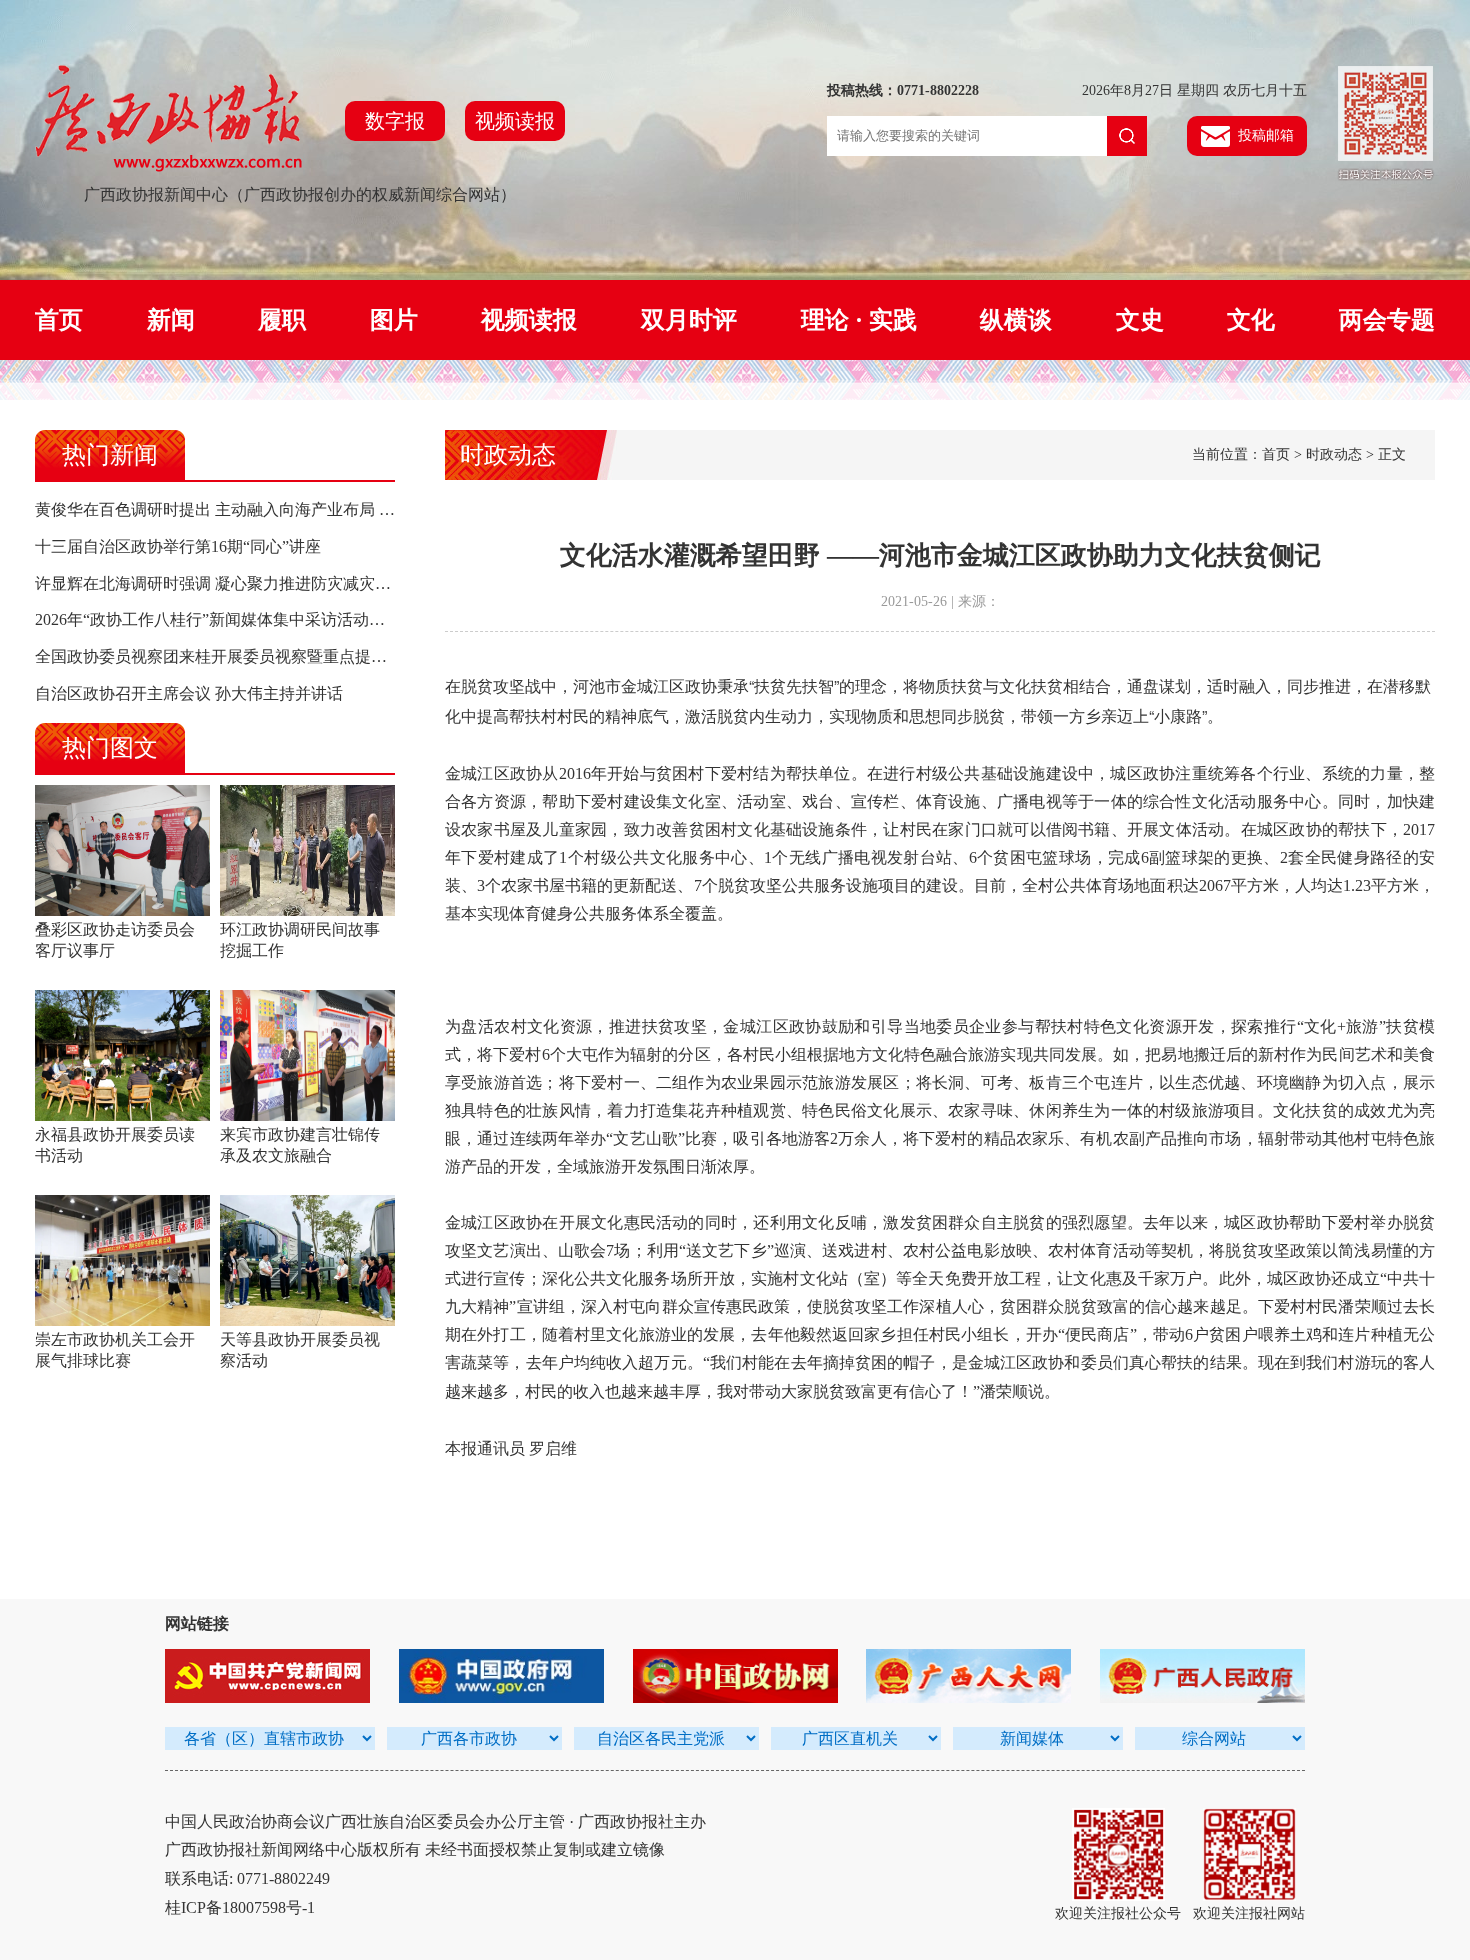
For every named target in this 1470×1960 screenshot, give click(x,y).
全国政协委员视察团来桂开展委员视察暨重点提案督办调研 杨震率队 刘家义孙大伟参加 (343, 656)
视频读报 (515, 121)
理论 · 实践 (859, 320)
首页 (59, 320)
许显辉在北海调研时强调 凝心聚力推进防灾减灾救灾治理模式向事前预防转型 (309, 583)
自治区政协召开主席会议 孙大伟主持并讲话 (189, 693)
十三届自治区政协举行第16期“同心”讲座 (178, 546)
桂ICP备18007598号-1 (240, 1907)
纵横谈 (1016, 320)
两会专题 (1387, 320)
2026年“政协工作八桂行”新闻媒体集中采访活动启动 (218, 619)
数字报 (395, 121)
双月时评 (689, 320)
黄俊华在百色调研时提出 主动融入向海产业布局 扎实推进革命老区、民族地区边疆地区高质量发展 (383, 509)
